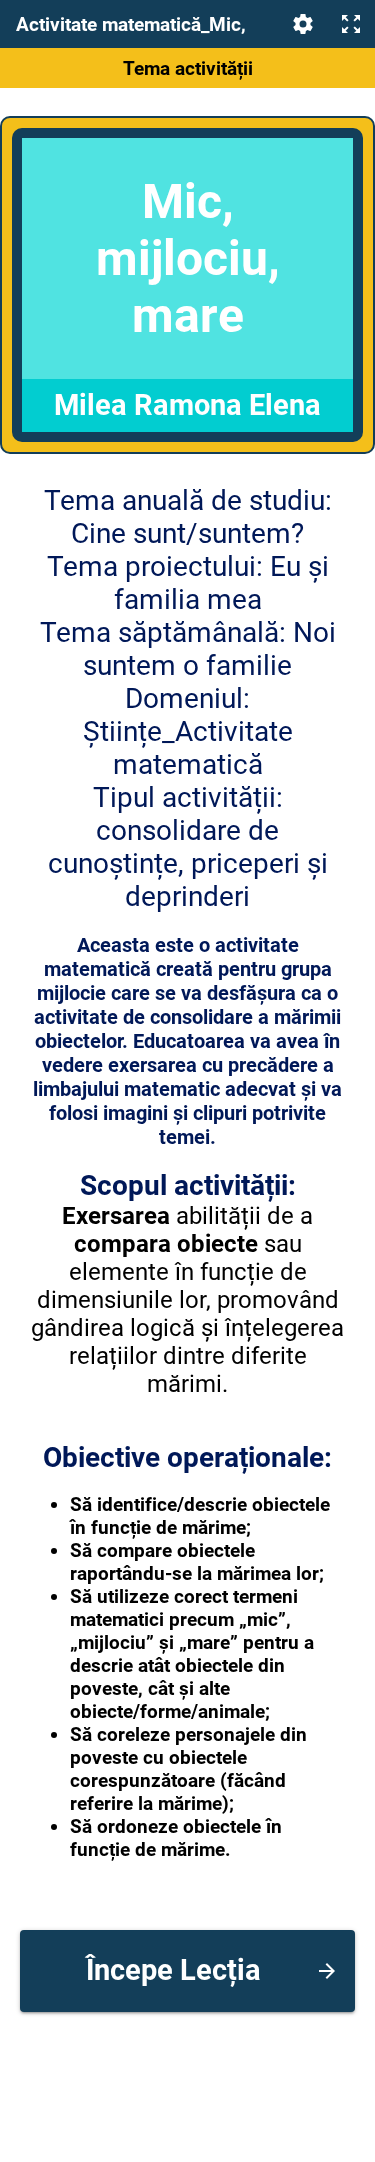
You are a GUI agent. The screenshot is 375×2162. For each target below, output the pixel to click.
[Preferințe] (303, 24)
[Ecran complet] (351, 24)
